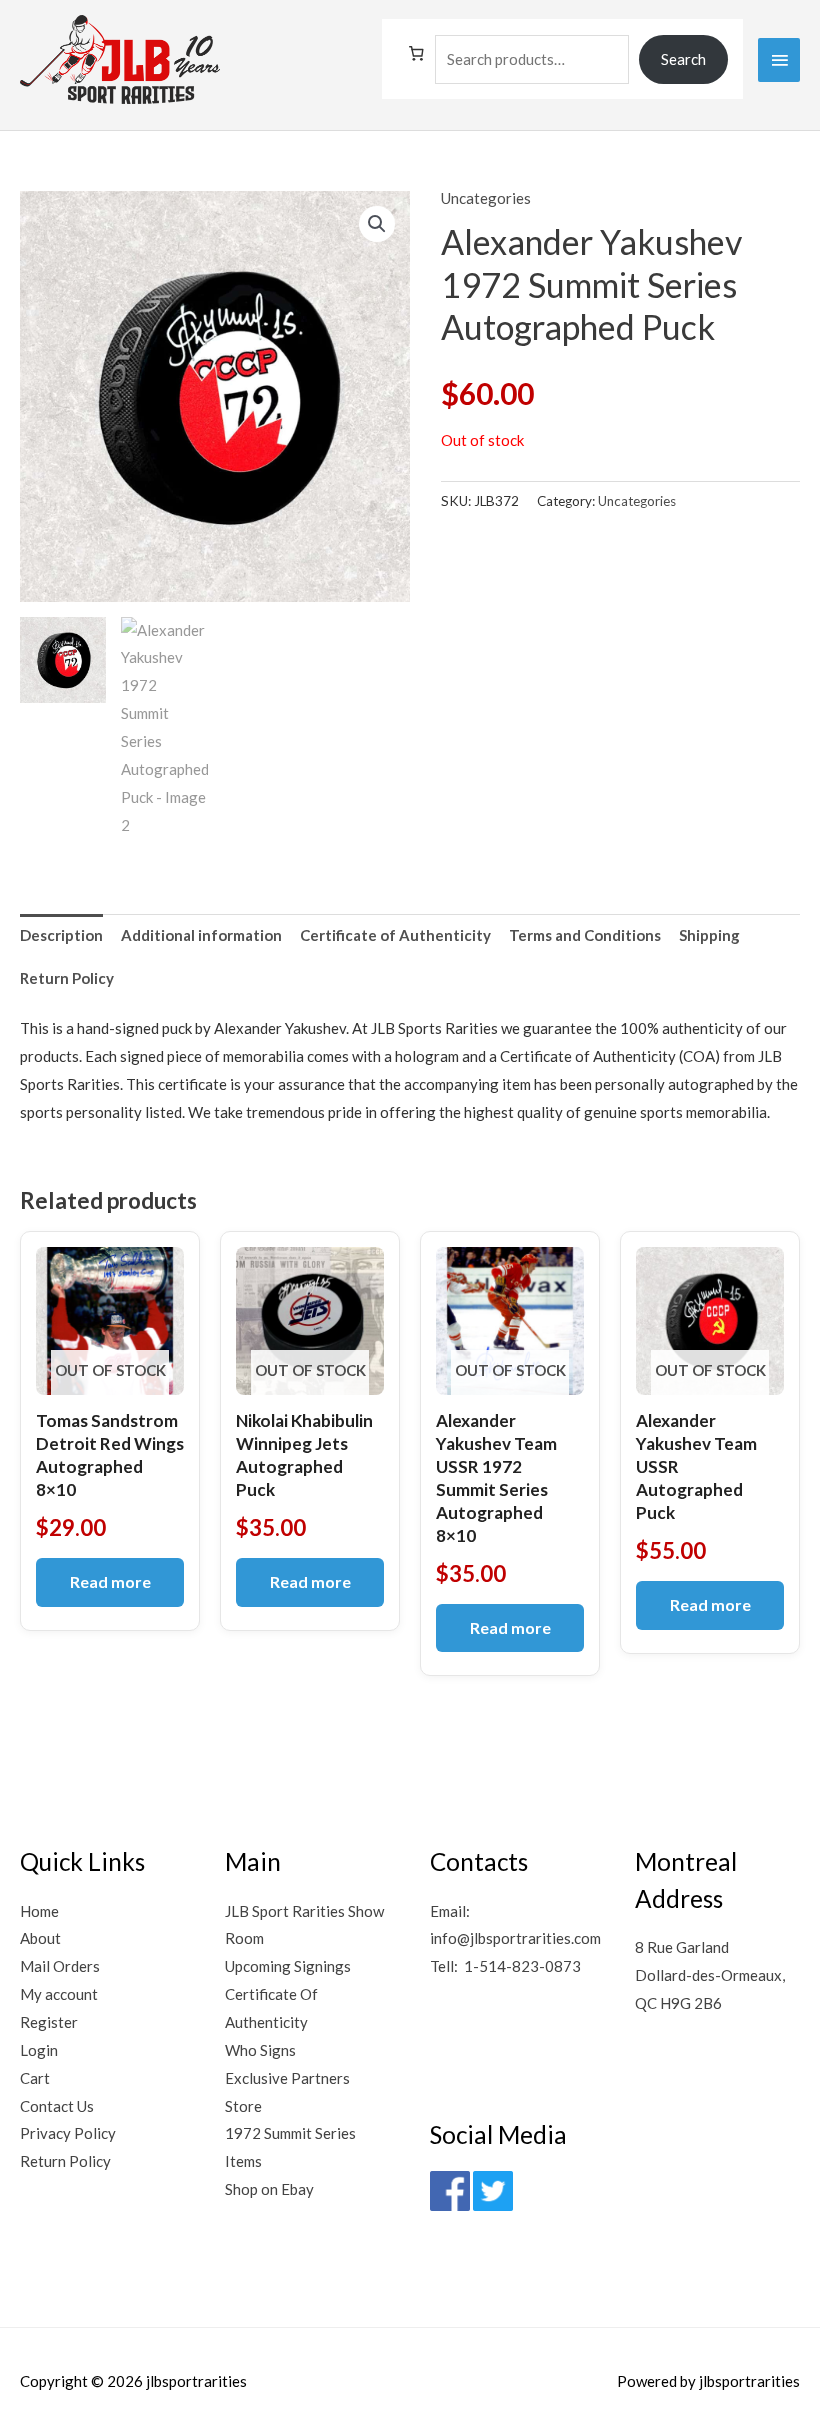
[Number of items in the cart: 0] (416, 54)
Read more (110, 1581)
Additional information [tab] (201, 935)
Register (49, 2022)
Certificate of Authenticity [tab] (395, 935)
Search (683, 59)
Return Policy (65, 2161)
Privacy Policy (68, 2133)
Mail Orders (60, 1966)
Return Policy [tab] (67, 978)
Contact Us (57, 2106)
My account (59, 1994)
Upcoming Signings (288, 1966)
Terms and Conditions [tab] (585, 935)
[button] (377, 224)
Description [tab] (61, 935)
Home (39, 1911)
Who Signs (260, 2050)
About (40, 1938)
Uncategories (486, 198)
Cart (35, 2078)
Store (243, 2106)
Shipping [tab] (709, 935)
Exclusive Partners (287, 2078)
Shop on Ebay (269, 2189)
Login (39, 2050)
